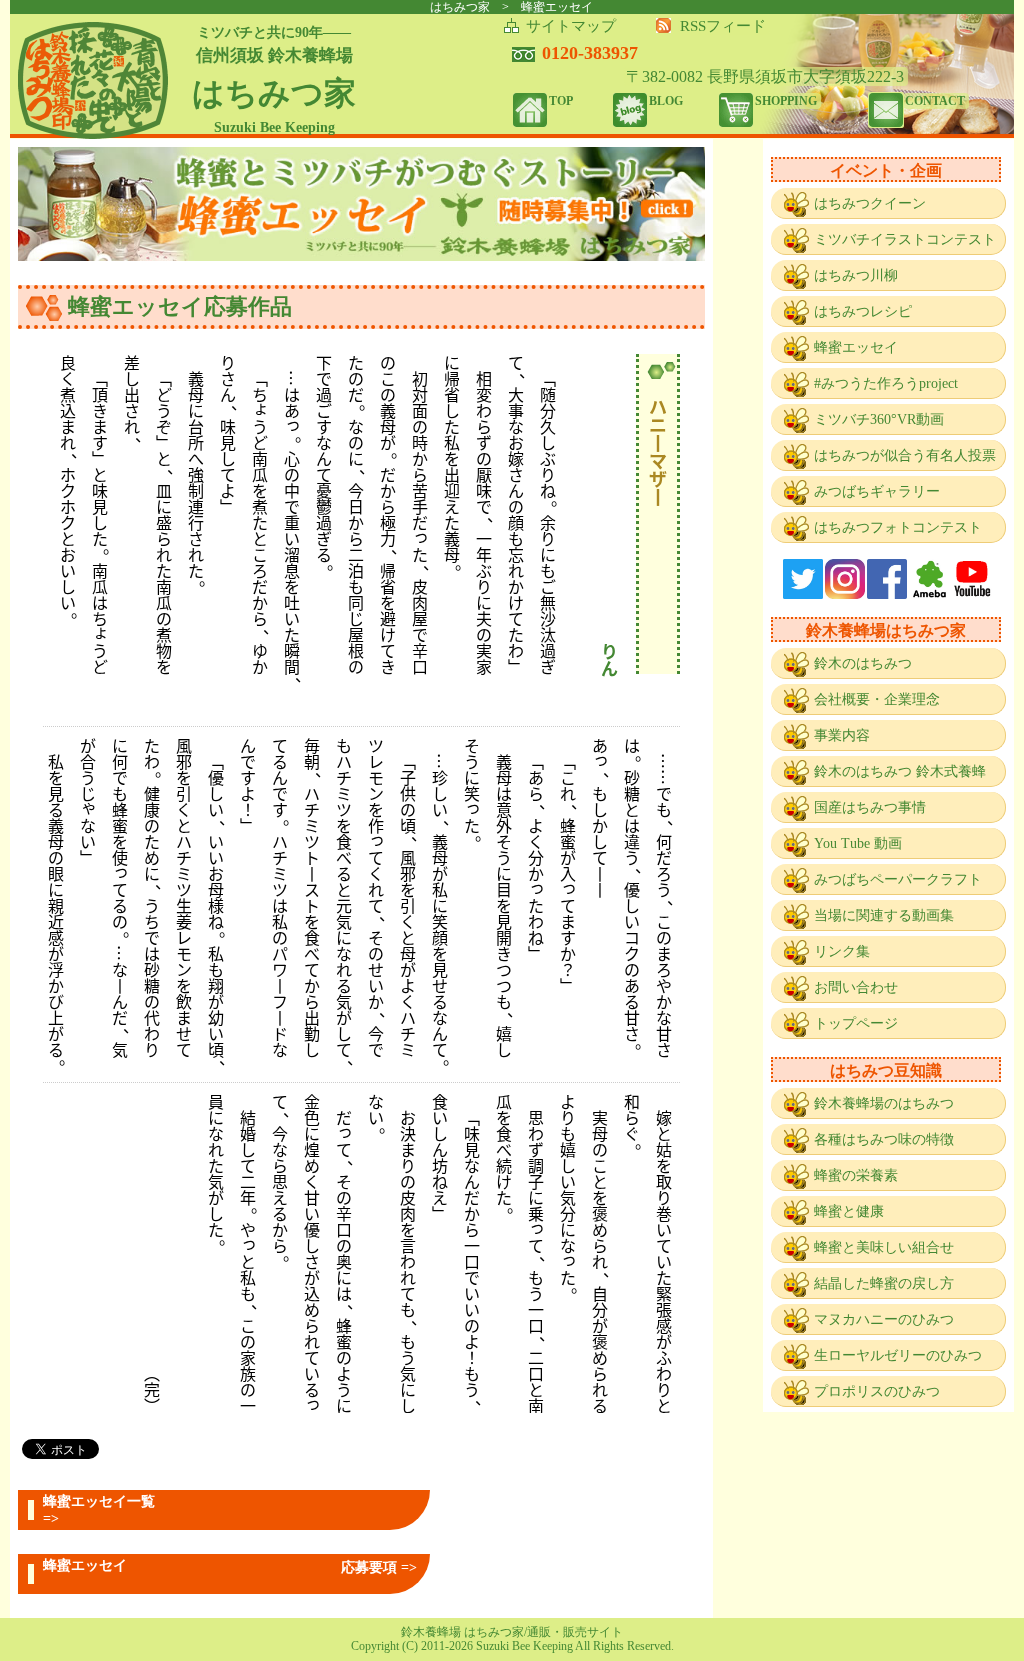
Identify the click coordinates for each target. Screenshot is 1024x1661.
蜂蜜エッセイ (856, 347)
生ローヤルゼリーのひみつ (898, 1355)
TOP (561, 101)
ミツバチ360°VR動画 (879, 419)
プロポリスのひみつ (877, 1391)
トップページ (856, 1023)
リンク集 (842, 951)
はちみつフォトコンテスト (898, 527)
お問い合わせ (856, 987)
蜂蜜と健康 (849, 1211)
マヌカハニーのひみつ (884, 1319)
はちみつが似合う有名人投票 (905, 455)
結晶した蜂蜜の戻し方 (884, 1283)
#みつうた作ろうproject (886, 383)
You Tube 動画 (858, 843)
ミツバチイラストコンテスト (905, 239)
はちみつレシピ (863, 311)
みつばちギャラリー (877, 491)
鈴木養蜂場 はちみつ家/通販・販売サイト (512, 1632)
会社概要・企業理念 (877, 699)
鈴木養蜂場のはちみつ (884, 1103)
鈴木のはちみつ (863, 663)
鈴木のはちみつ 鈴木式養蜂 (900, 771)
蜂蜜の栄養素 (856, 1175)
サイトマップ (571, 26)
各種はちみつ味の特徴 (884, 1139)
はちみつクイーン (870, 203)
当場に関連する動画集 (884, 915)
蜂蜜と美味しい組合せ (884, 1247)
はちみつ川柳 (856, 275)
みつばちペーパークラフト (898, 879)
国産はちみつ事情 (870, 807)
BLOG (666, 101)
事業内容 (842, 735)
